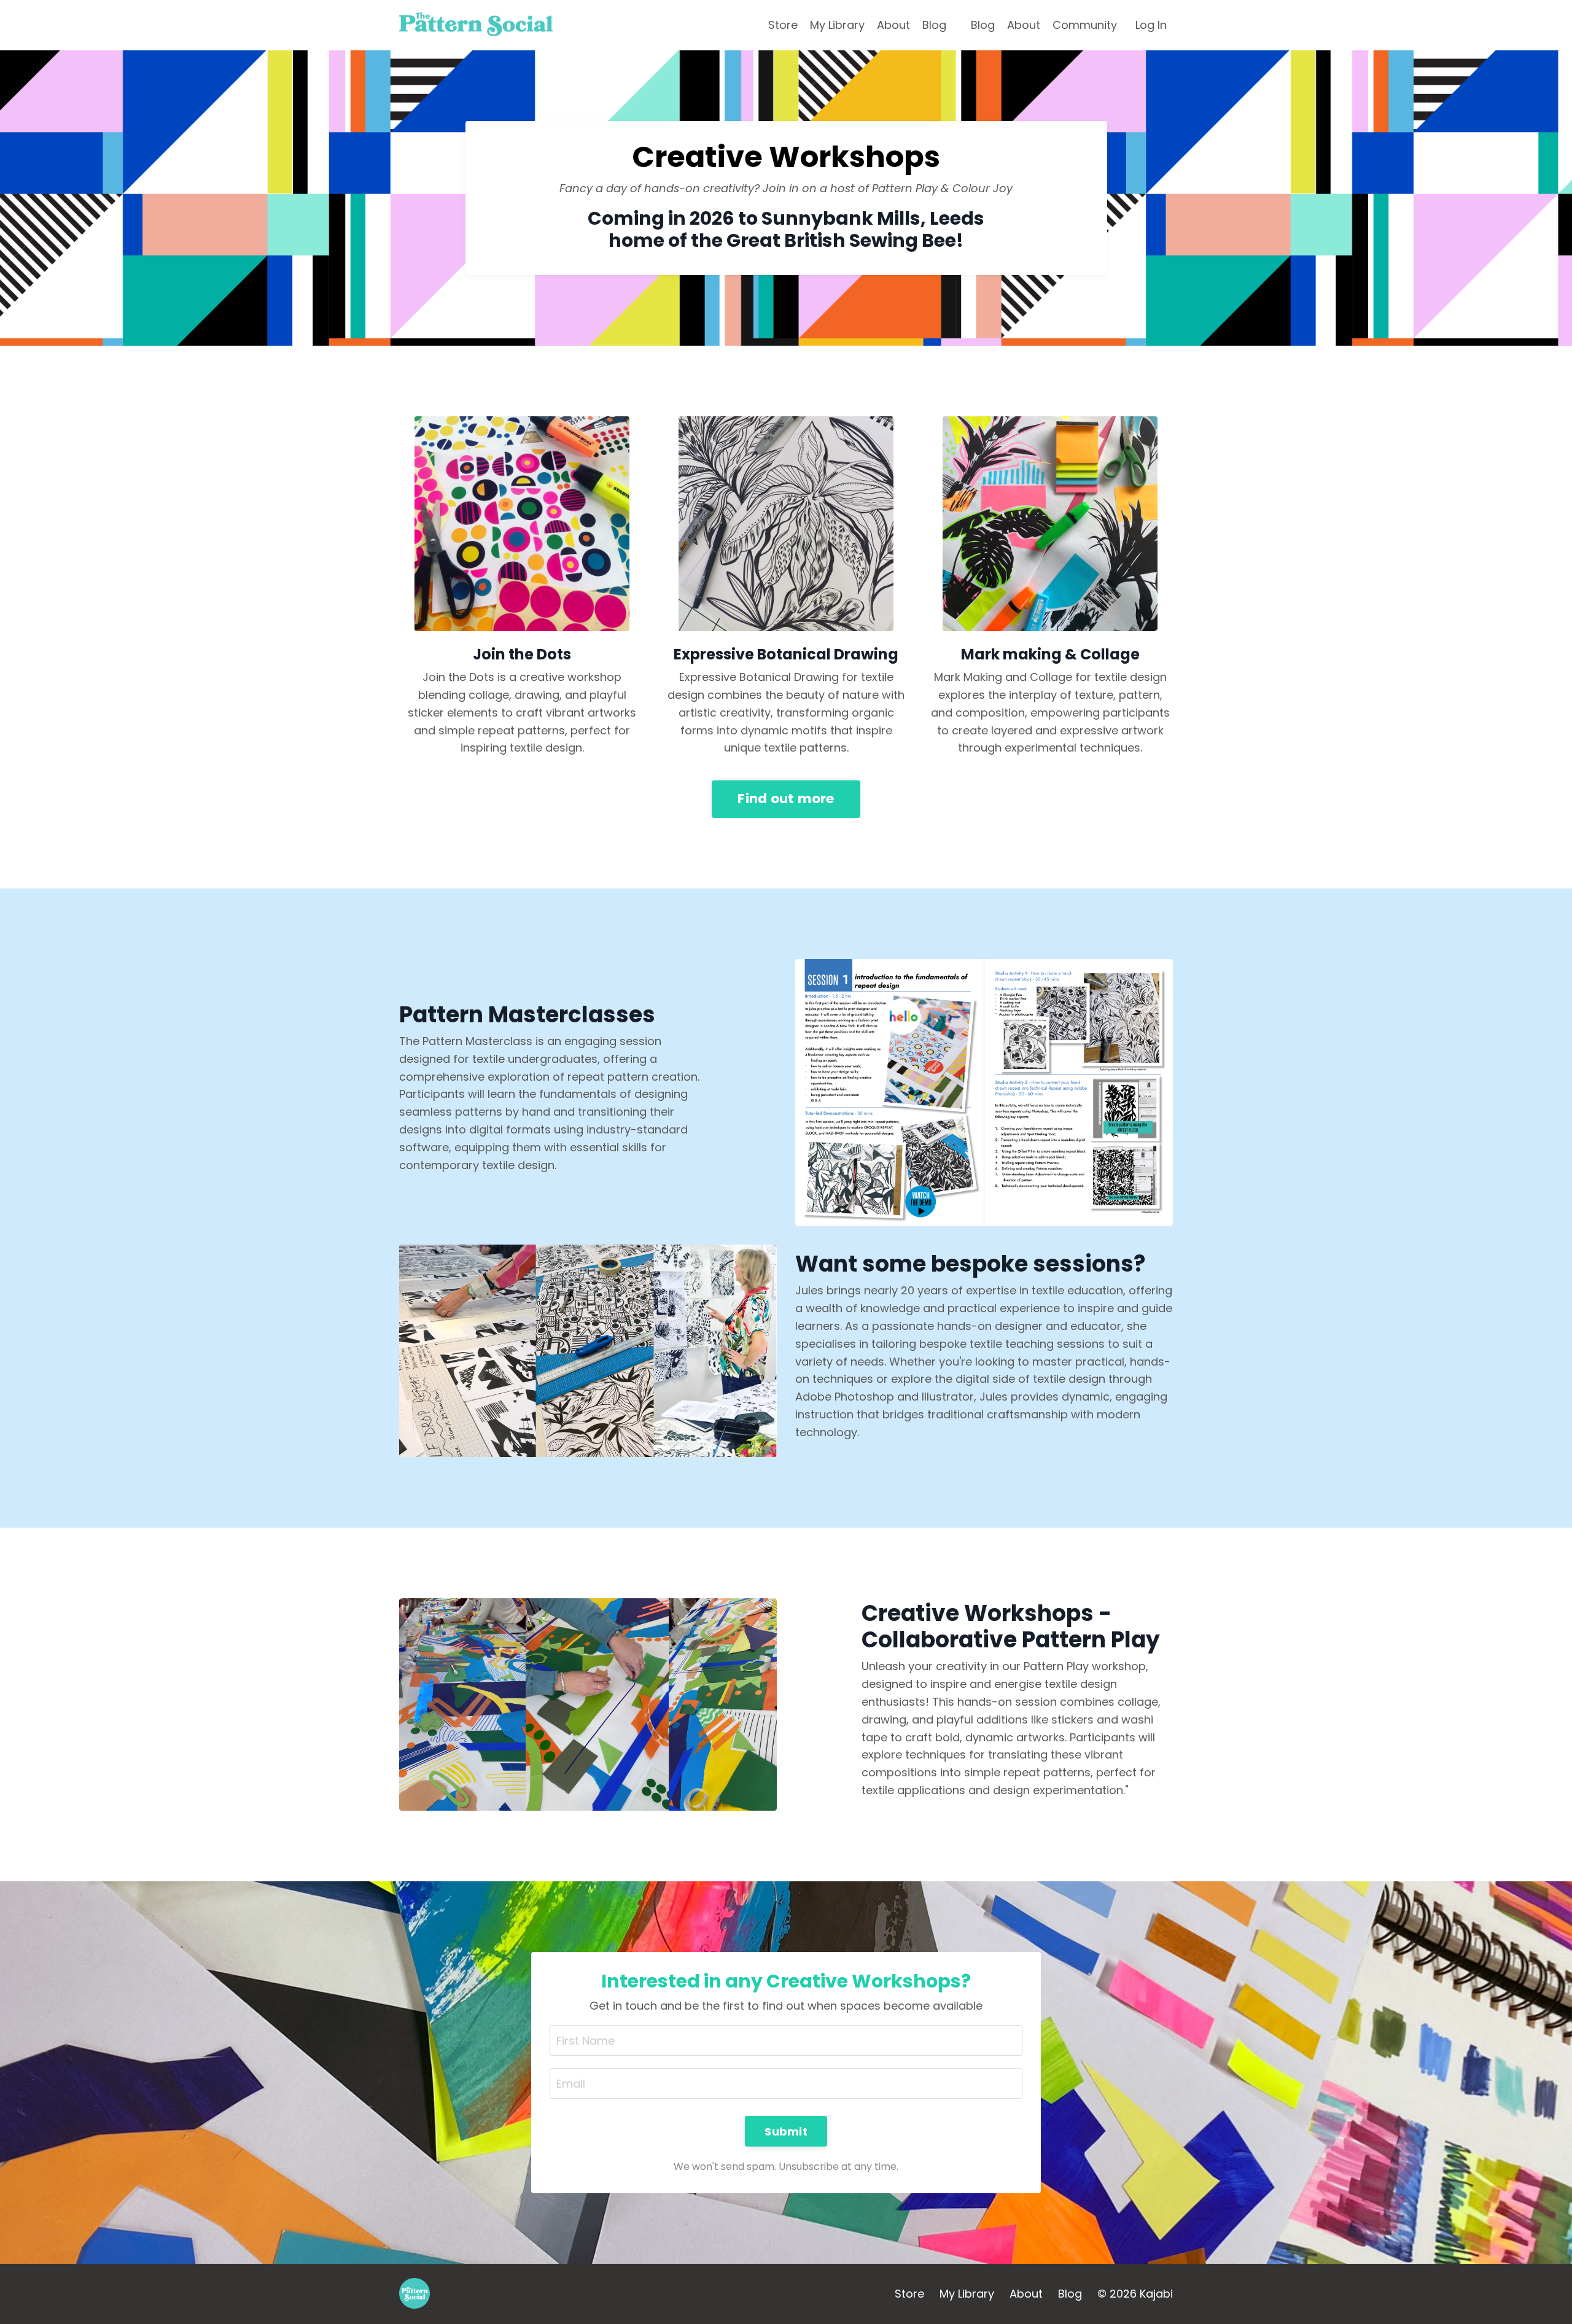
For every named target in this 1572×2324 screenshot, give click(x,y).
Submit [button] (786, 2132)
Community (1085, 25)
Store (783, 25)
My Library (837, 25)
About (893, 25)
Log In (1151, 25)
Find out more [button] (786, 799)
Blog (934, 25)
